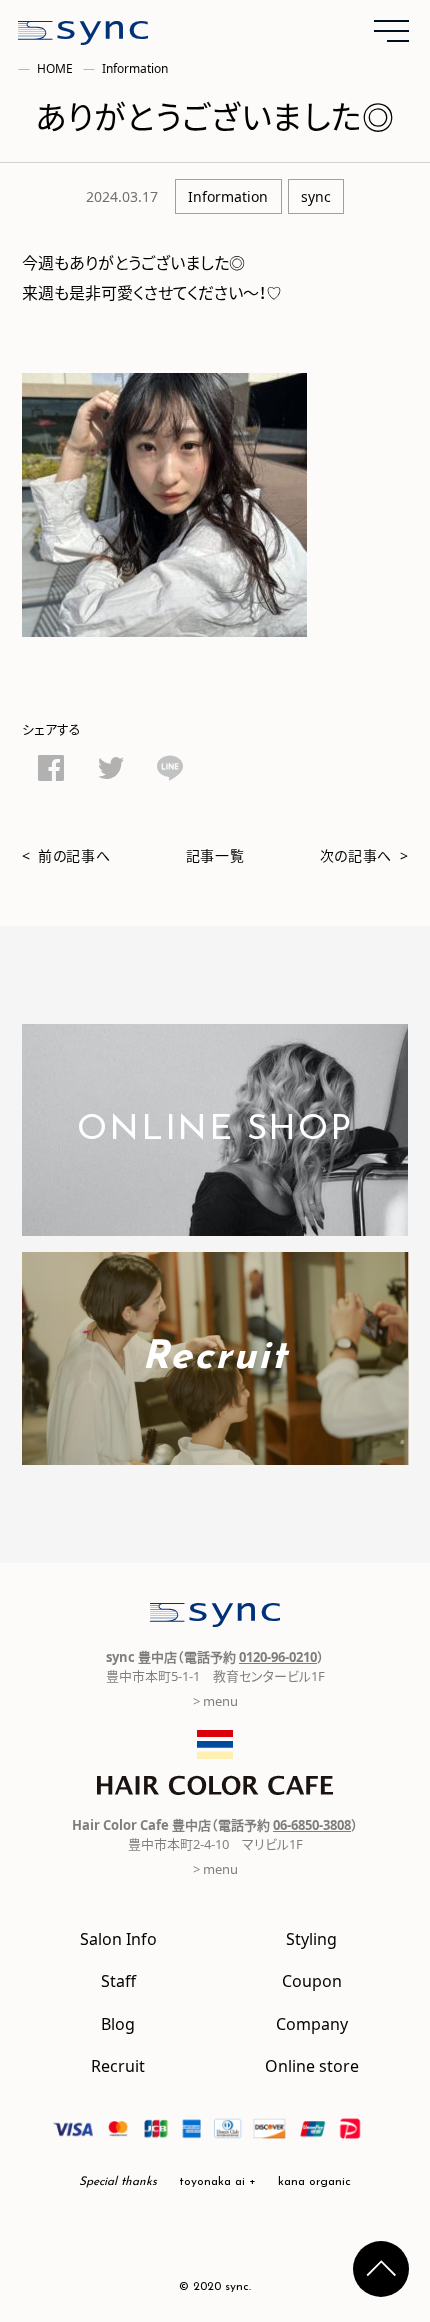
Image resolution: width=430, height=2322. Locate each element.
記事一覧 (215, 855)
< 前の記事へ (66, 855)
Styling (311, 1938)
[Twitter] (111, 771)
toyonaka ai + (217, 2182)
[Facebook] (51, 771)
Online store (312, 2065)
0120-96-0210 (278, 1656)
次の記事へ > (364, 855)
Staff (118, 1980)
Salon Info (118, 1938)
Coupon (312, 1980)
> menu (215, 1700)
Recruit (118, 2065)
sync (316, 196)
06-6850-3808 (312, 1824)
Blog (118, 2023)
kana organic (314, 2182)
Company (312, 2023)
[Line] (170, 771)
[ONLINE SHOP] (215, 1222)
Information (228, 196)
